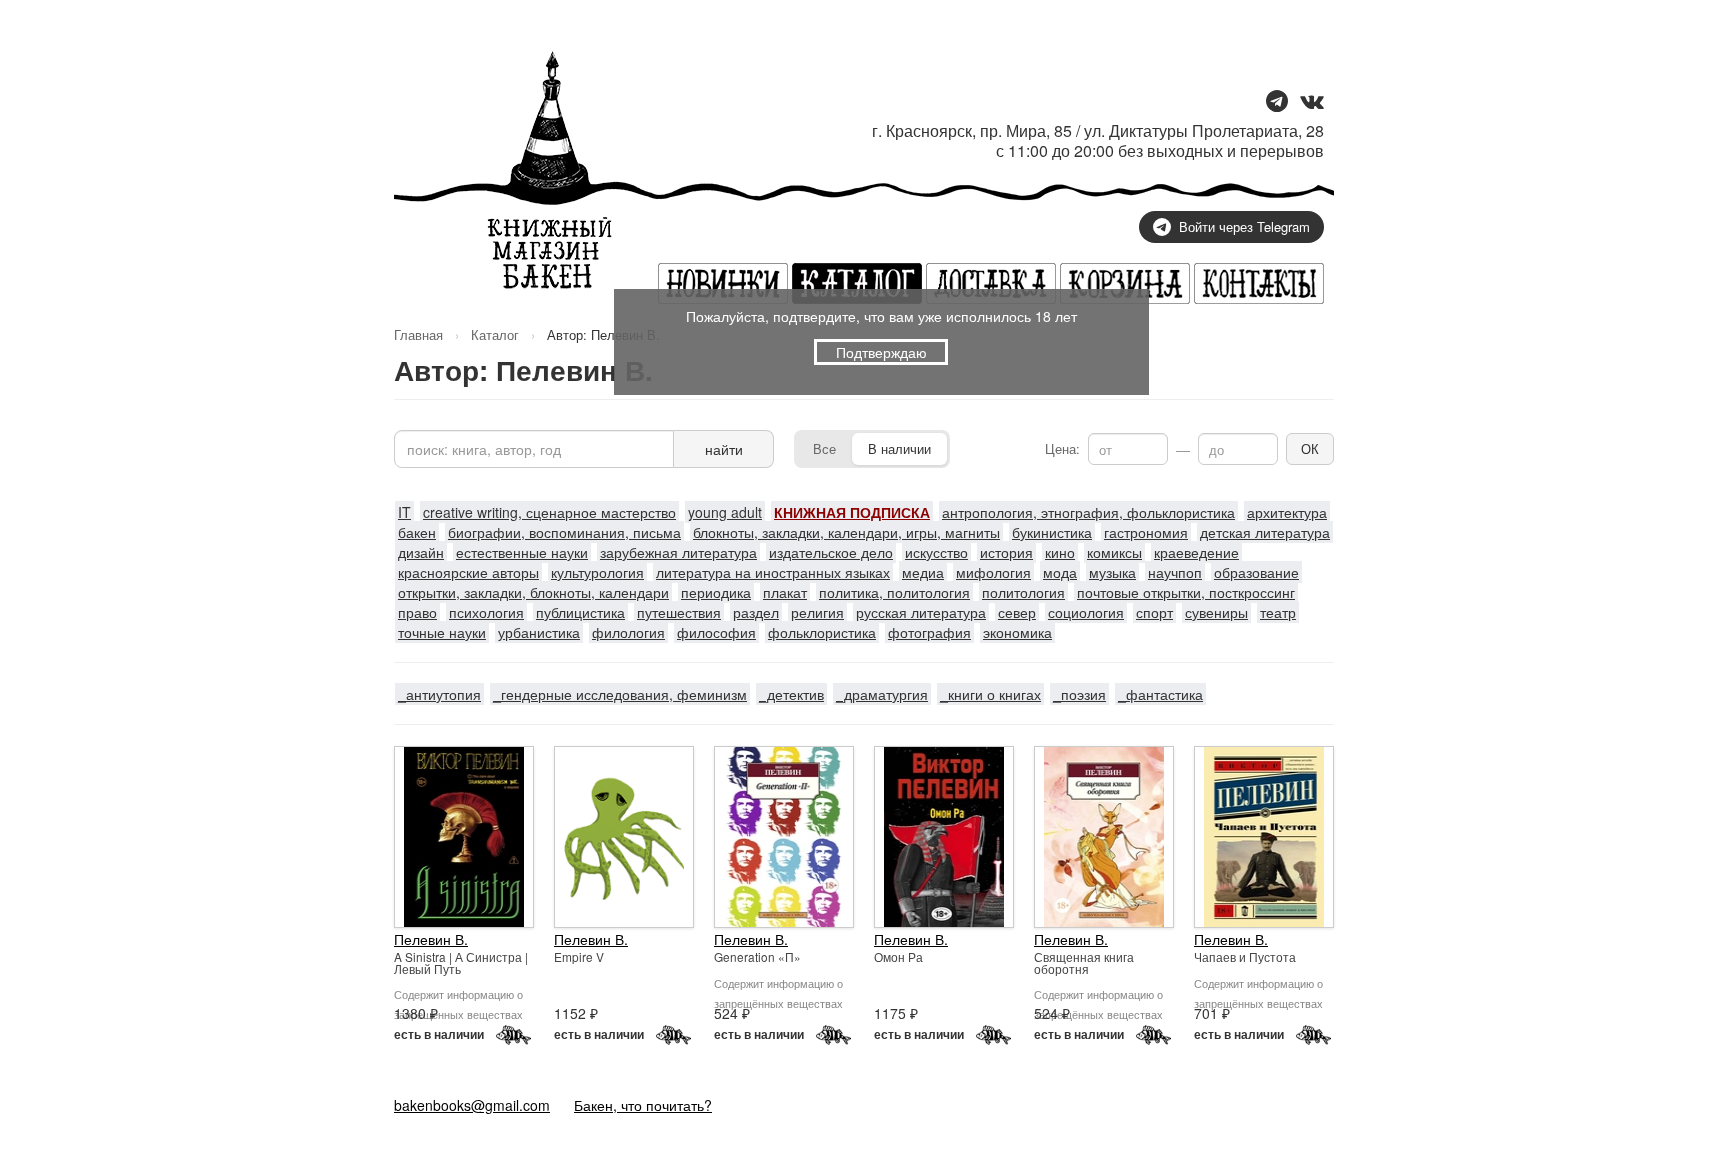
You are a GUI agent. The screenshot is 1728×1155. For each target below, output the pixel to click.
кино (1060, 552)
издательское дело (831, 552)
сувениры (1216, 612)
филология (628, 632)
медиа (923, 572)
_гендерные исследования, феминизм (620, 694)
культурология (597, 572)
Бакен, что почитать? (643, 1105)
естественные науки (522, 552)
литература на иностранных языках (773, 572)
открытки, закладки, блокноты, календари (533, 592)
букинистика (1052, 532)
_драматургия (882, 694)
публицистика (580, 612)
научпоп (1175, 572)
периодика (716, 592)
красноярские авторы (468, 572)
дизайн (421, 552)
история (1006, 552)
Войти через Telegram (1244, 226)
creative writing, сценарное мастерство (549, 512)
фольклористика (822, 632)
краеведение (1196, 552)
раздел (756, 612)
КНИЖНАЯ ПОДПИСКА (852, 512)
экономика (1017, 632)
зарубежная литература (678, 552)
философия (716, 632)
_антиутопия (439, 694)
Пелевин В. (431, 939)
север (1017, 612)
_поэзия (1079, 694)
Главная (418, 334)
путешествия (679, 612)
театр (1278, 612)
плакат (785, 592)
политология (1023, 592)
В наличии (899, 448)
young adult (725, 512)
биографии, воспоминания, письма (564, 532)
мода (1060, 572)
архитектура (1287, 512)
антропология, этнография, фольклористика (1088, 512)
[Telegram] (1277, 102)
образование (1256, 572)
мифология (993, 572)
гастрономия (1146, 532)
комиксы (1114, 552)
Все (824, 448)
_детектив (791, 694)
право (417, 612)
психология (486, 612)
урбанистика (539, 632)
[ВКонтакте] (1312, 102)
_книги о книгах (990, 694)
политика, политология (894, 592)
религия (817, 612)
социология (1086, 612)
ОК (1310, 448)
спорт (1154, 612)
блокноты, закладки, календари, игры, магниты (846, 532)
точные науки (442, 632)
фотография (929, 632)
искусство (936, 552)
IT (404, 512)
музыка (1112, 572)
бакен (417, 532)
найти (724, 449)
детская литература (1265, 532)
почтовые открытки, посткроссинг (1186, 592)
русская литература (921, 612)
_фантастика (1160, 694)
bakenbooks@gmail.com (472, 1105)
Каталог (495, 334)
